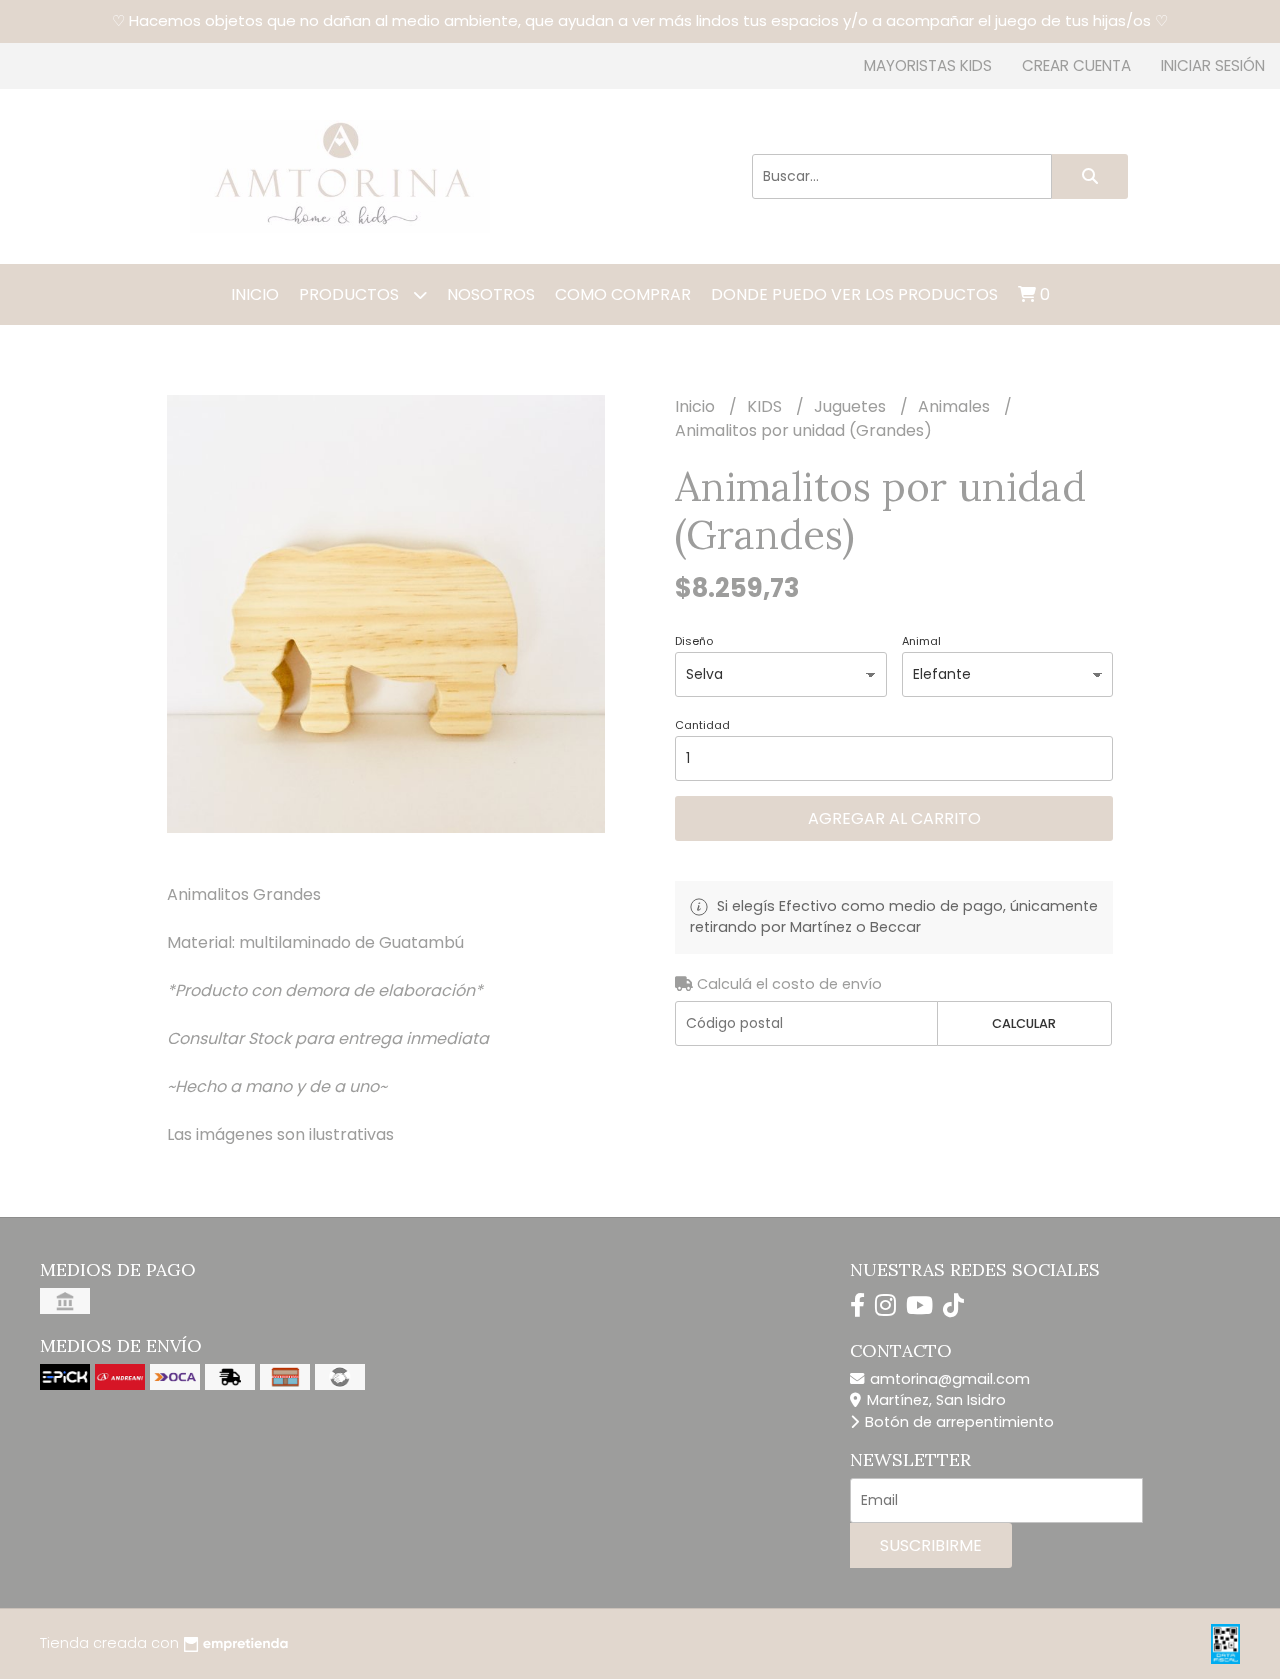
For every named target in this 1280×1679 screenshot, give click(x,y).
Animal (921, 641)
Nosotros (491, 294)
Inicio (255, 294)
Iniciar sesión (1213, 65)
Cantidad (702, 725)
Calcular (1024, 1023)
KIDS (766, 406)
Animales (956, 406)
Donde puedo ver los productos (854, 294)
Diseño (694, 641)
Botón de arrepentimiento (957, 1422)
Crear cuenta (1076, 65)
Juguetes (852, 406)
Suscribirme (931, 1545)
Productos (351, 294)
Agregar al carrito (894, 818)
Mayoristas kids (928, 65)
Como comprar (623, 294)
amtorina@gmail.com (948, 1379)
